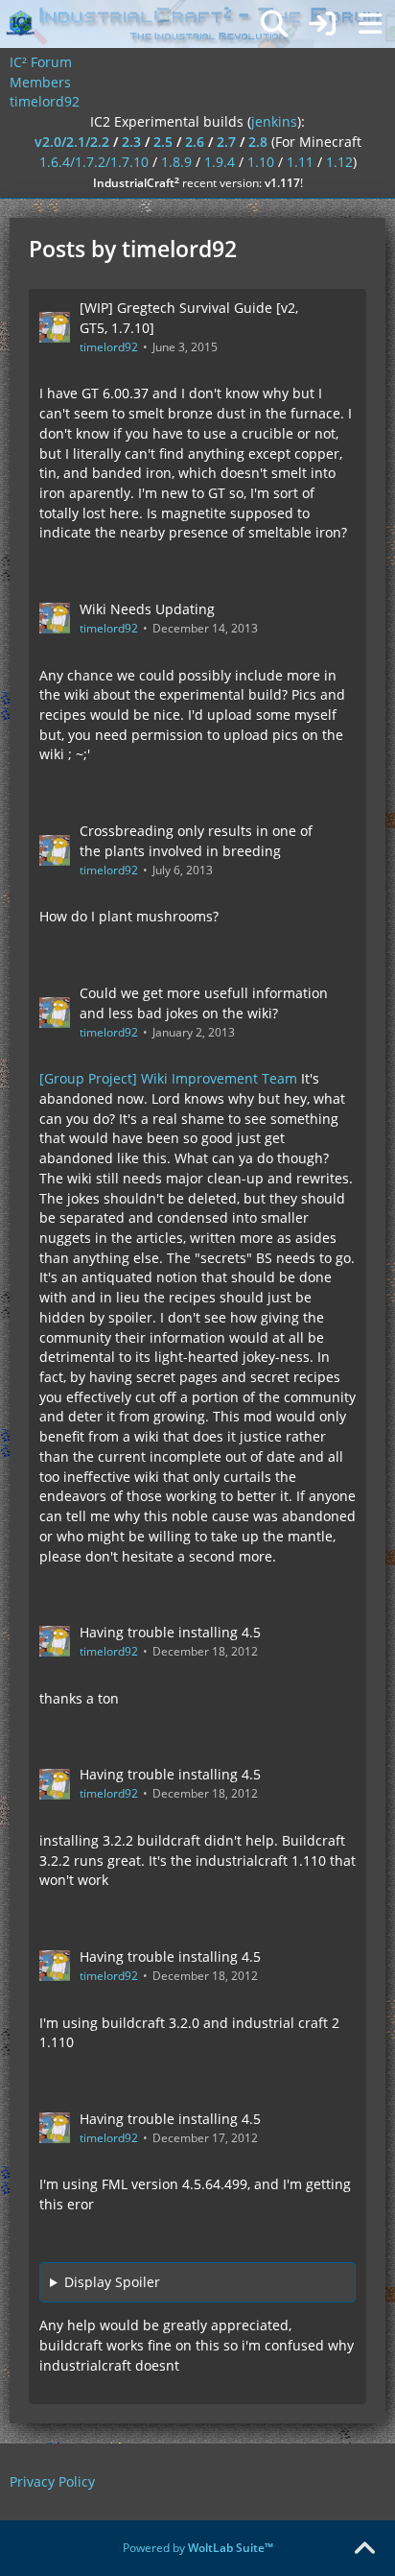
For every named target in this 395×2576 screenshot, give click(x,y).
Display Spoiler (112, 2282)
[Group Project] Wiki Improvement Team (168, 1078)
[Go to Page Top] (364, 2549)
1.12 (339, 162)
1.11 (300, 162)
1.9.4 (220, 162)
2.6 (195, 142)
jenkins (274, 121)
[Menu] (370, 24)
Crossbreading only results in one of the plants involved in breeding (196, 841)
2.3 (131, 142)
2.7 (226, 142)
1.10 (261, 162)
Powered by (198, 2548)
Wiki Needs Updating (147, 609)
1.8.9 (176, 162)
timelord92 (109, 347)
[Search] (274, 24)
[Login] (322, 24)
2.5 (163, 142)
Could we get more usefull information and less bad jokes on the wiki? (204, 1003)
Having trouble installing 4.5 (170, 1632)
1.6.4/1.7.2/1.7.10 (94, 162)
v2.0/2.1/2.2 (72, 142)
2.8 (258, 142)
